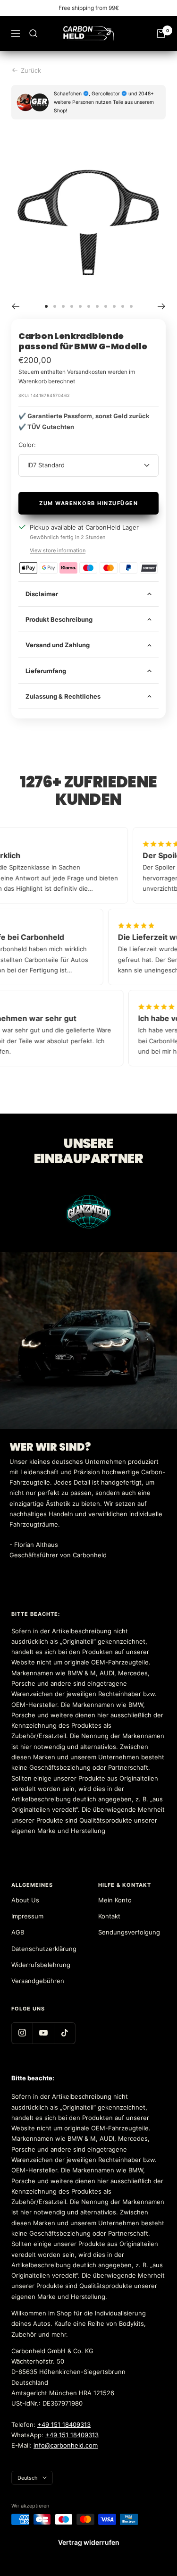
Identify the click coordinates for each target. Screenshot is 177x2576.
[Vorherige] (15, 306)
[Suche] (34, 34)
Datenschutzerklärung (44, 1949)
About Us (25, 1900)
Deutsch (28, 2478)
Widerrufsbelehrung (41, 1965)
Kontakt (109, 1916)
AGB (18, 1932)
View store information (58, 550)
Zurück (31, 70)
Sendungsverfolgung (129, 1932)
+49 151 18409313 (64, 2424)
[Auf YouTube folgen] (43, 2033)
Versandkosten (87, 372)
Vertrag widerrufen (89, 2542)
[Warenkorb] (161, 34)
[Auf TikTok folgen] (64, 2033)
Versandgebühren (38, 1981)
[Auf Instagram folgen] (22, 2033)
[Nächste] (162, 306)
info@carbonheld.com (66, 2445)
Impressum (27, 1916)
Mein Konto (115, 1900)
